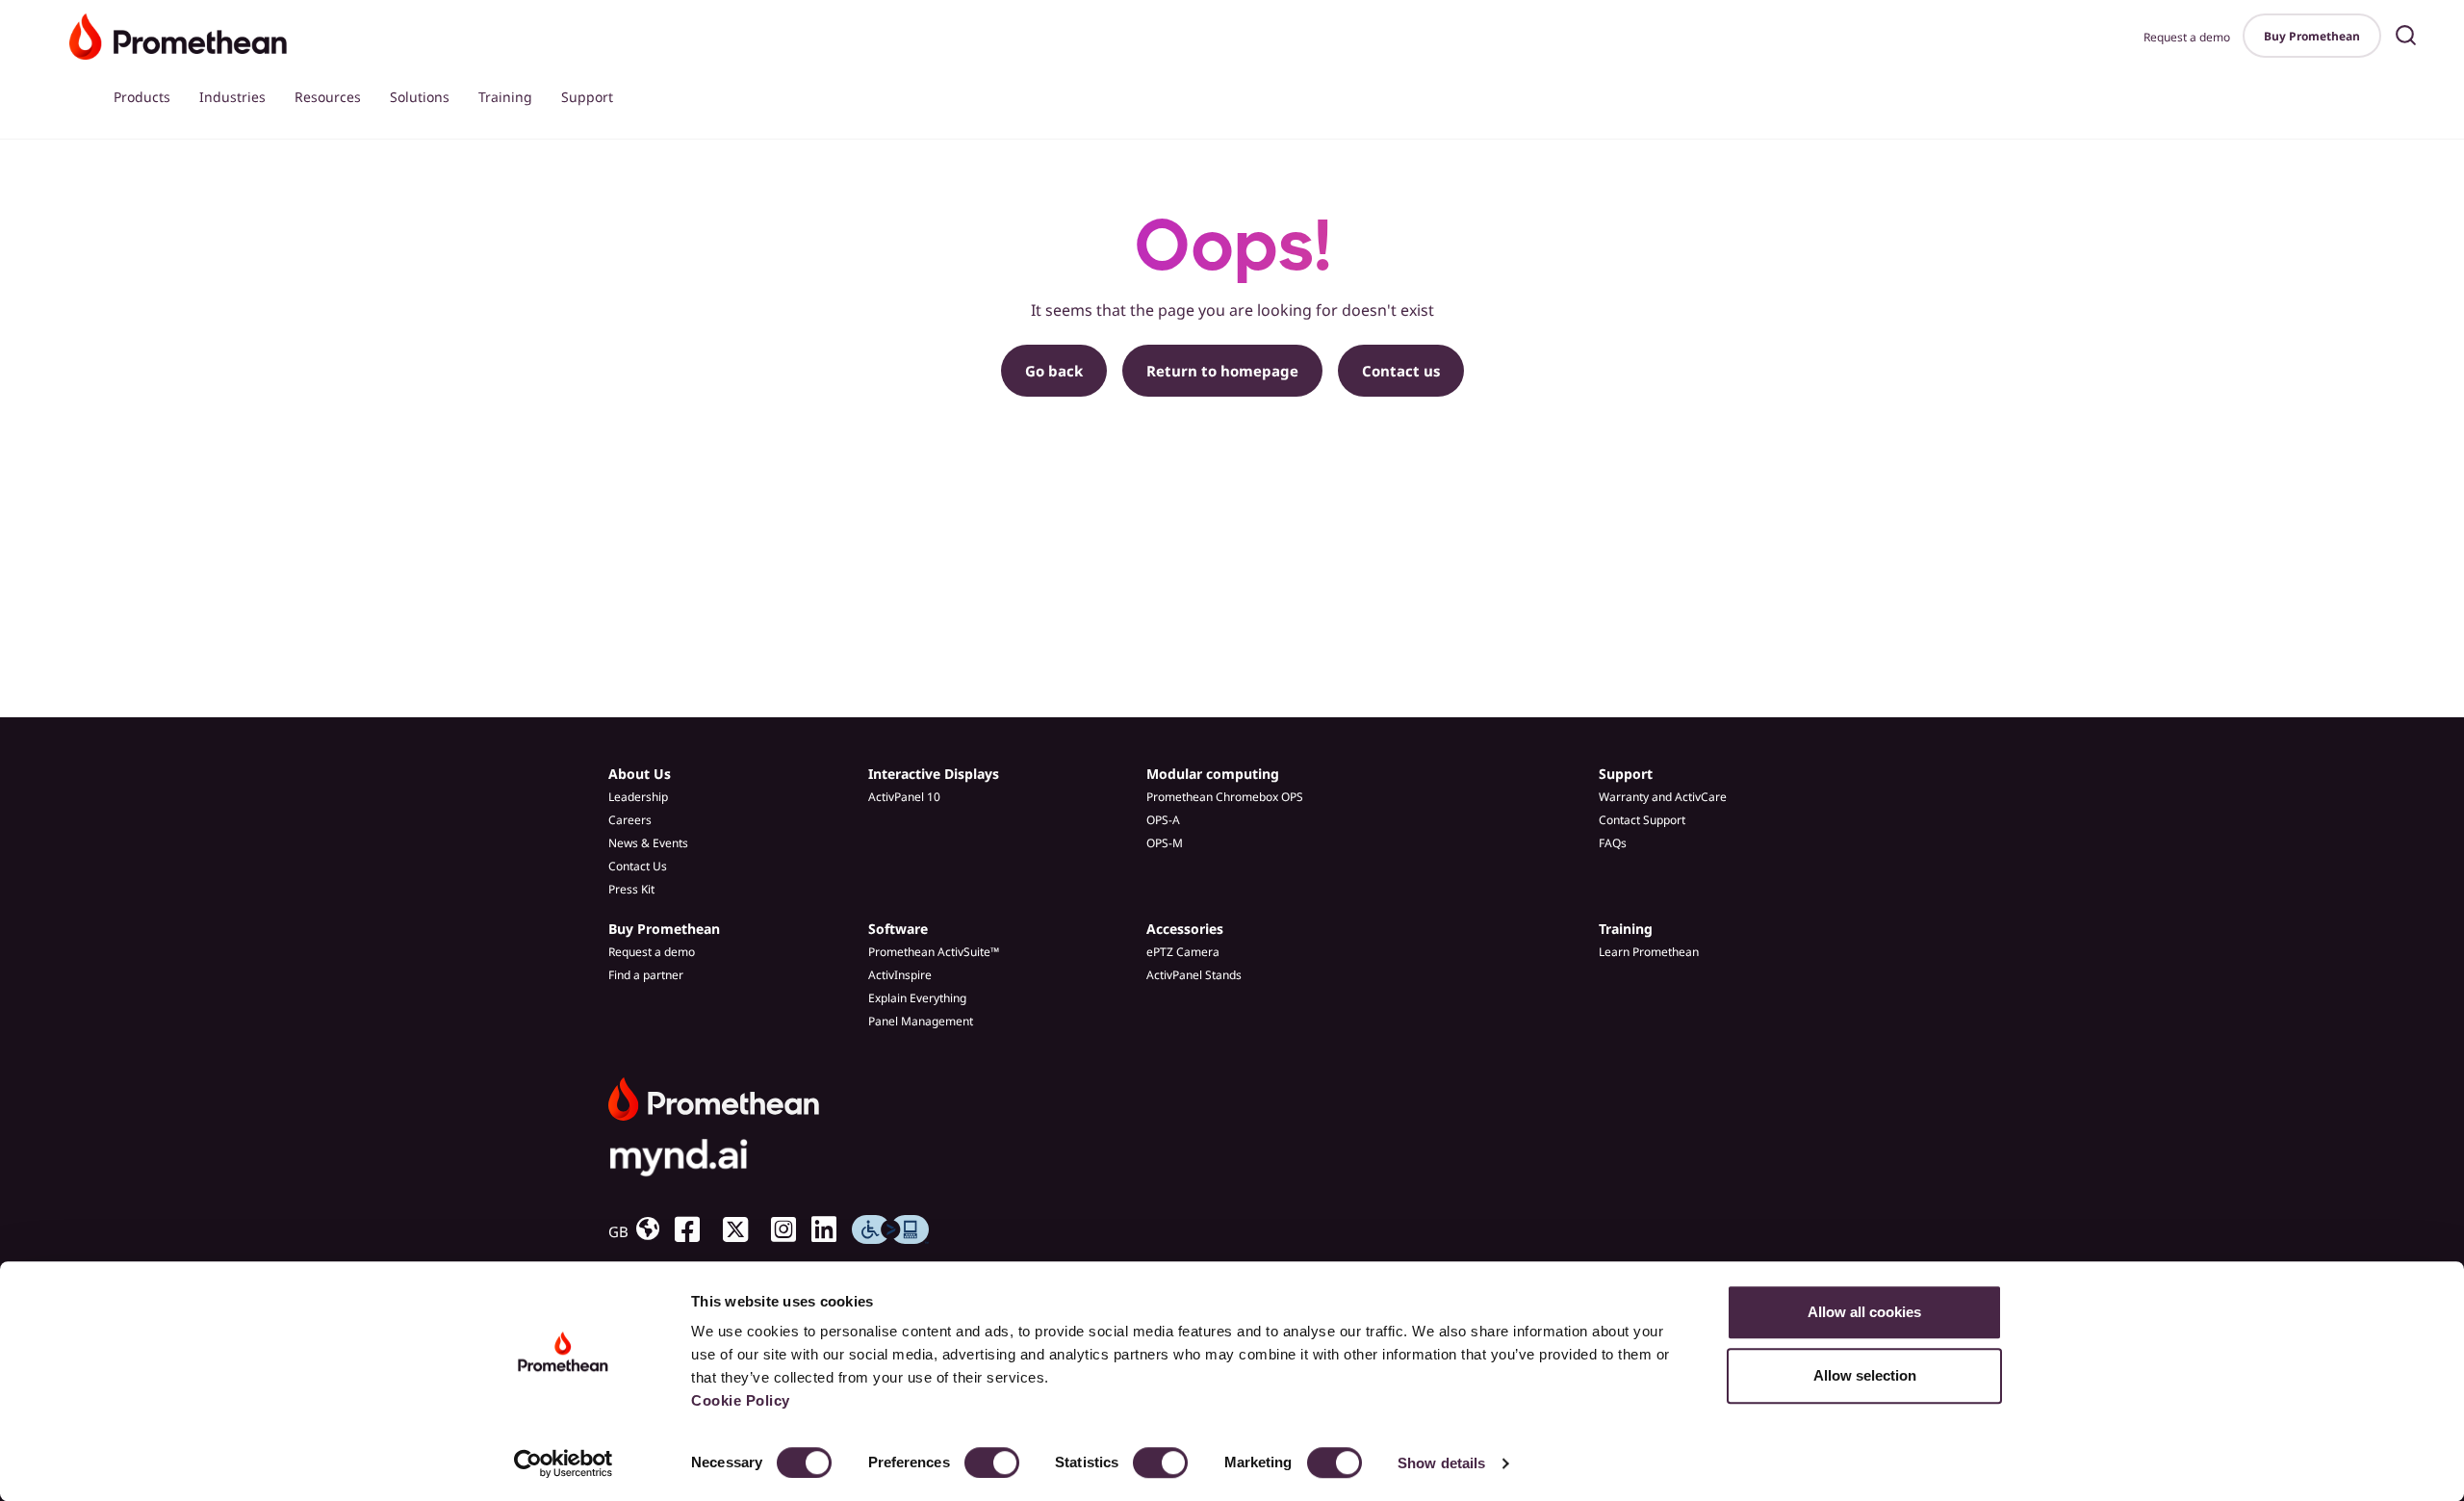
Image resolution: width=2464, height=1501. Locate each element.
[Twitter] (743, 1229)
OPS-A (1163, 820)
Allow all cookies (1864, 1312)
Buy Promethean (2312, 36)
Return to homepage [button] (1222, 371)
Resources (328, 97)
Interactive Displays (934, 774)
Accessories (1185, 929)
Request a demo (2187, 37)
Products (142, 97)
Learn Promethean (1649, 952)
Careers (630, 820)
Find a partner (646, 975)
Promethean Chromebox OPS (1225, 797)
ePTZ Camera (1183, 952)
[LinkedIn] (832, 1229)
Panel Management (921, 1021)
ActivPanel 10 (904, 797)
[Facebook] (695, 1229)
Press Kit (631, 889)
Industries (232, 97)
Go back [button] (1054, 371)
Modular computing (1213, 774)
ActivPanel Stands (1194, 975)
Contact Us (638, 866)
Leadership (638, 797)
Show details (1441, 1463)
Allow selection (1865, 1375)
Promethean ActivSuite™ (934, 952)
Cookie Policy (741, 1400)
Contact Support (1642, 820)
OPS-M (1165, 843)
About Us (640, 774)
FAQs (1613, 843)
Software (898, 929)
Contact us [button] (1401, 371)
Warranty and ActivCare (1663, 797)
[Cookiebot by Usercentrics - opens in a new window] (564, 1463)
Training (505, 97)
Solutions (420, 97)
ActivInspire (900, 975)
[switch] (992, 1462)
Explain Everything (917, 998)
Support (587, 97)
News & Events (648, 843)
